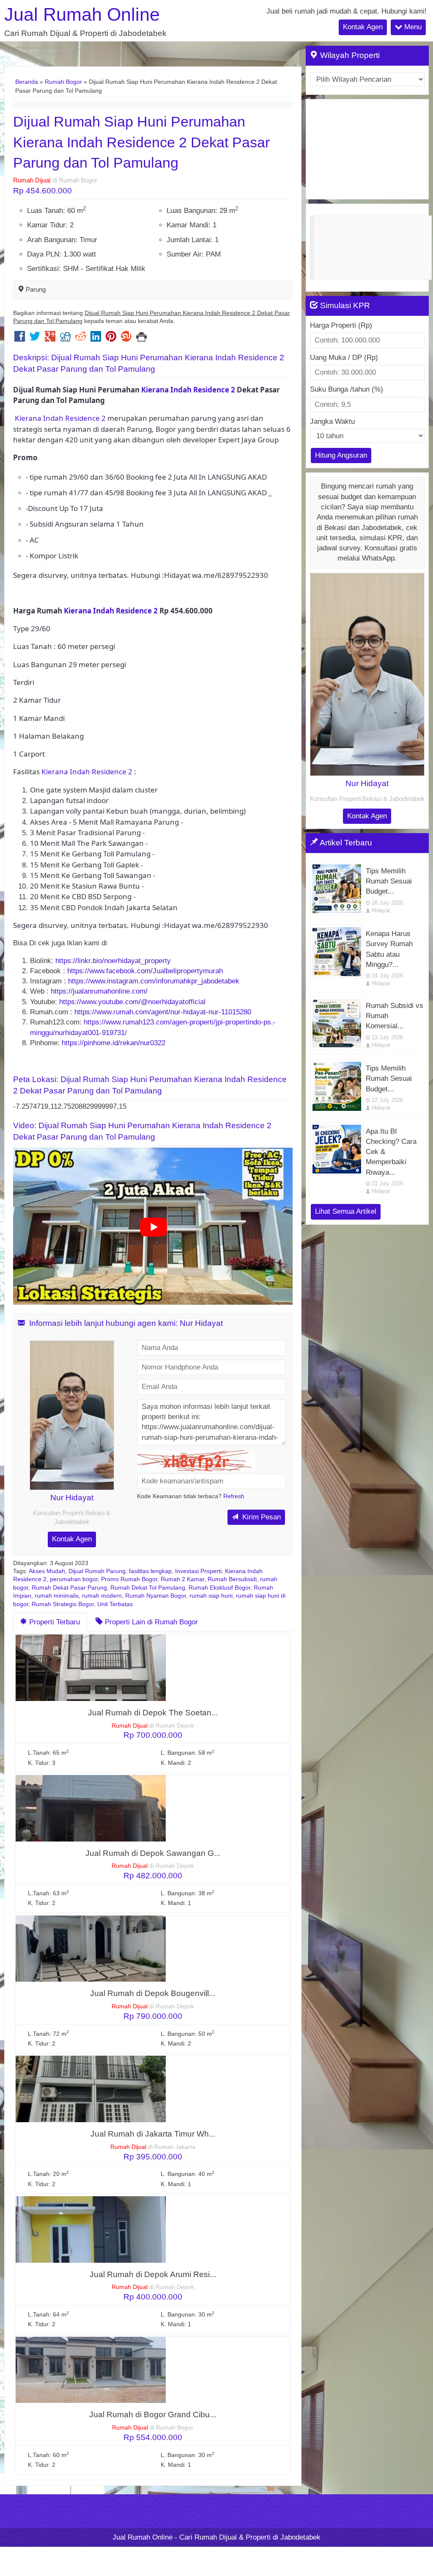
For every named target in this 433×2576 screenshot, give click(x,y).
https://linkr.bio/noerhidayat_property (113, 961)
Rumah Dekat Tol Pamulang (148, 1588)
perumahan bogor (74, 1579)
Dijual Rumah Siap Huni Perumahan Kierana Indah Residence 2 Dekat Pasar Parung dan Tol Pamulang (141, 142)
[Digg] (65, 338)
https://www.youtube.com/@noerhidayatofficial (132, 1002)
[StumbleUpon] (126, 338)
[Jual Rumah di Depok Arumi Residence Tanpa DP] (91, 2229)
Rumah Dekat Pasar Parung (69, 1588)
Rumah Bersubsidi (232, 1579)
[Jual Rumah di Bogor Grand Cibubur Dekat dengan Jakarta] (91, 2370)
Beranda (27, 82)
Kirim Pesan (260, 1517)
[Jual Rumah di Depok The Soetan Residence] (91, 1667)
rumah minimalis (57, 1596)
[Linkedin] (96, 338)
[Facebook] (20, 338)
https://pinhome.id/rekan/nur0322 (115, 1043)
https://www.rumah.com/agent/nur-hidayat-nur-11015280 (163, 1012)
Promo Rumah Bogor (129, 1579)
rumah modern (102, 1596)
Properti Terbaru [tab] (53, 1622)
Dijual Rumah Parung (97, 1571)
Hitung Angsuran (341, 455)
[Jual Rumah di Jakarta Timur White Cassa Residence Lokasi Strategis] (91, 2089)
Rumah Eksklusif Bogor (219, 1588)
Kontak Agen (363, 27)
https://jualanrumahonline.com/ (99, 991)
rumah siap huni (211, 1596)
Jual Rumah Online (82, 15)
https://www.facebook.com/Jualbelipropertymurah (145, 971)
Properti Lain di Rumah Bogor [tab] (150, 1622)
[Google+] (50, 338)
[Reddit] (81, 338)
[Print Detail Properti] (141, 338)
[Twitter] (35, 338)
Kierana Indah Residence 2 (187, 390)
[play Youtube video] (154, 1227)
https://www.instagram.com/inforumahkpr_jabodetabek (154, 981)
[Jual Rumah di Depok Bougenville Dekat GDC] (91, 1948)
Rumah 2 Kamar (182, 1579)
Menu (412, 27)
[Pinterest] (111, 338)
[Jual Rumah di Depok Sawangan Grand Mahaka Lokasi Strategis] (91, 1808)
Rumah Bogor (63, 82)
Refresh (234, 1496)
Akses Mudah (47, 1571)
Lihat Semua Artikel (346, 1211)
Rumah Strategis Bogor (63, 1604)
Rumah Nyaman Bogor (156, 1596)
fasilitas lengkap (150, 1571)
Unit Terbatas (115, 1604)
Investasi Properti (198, 1571)
